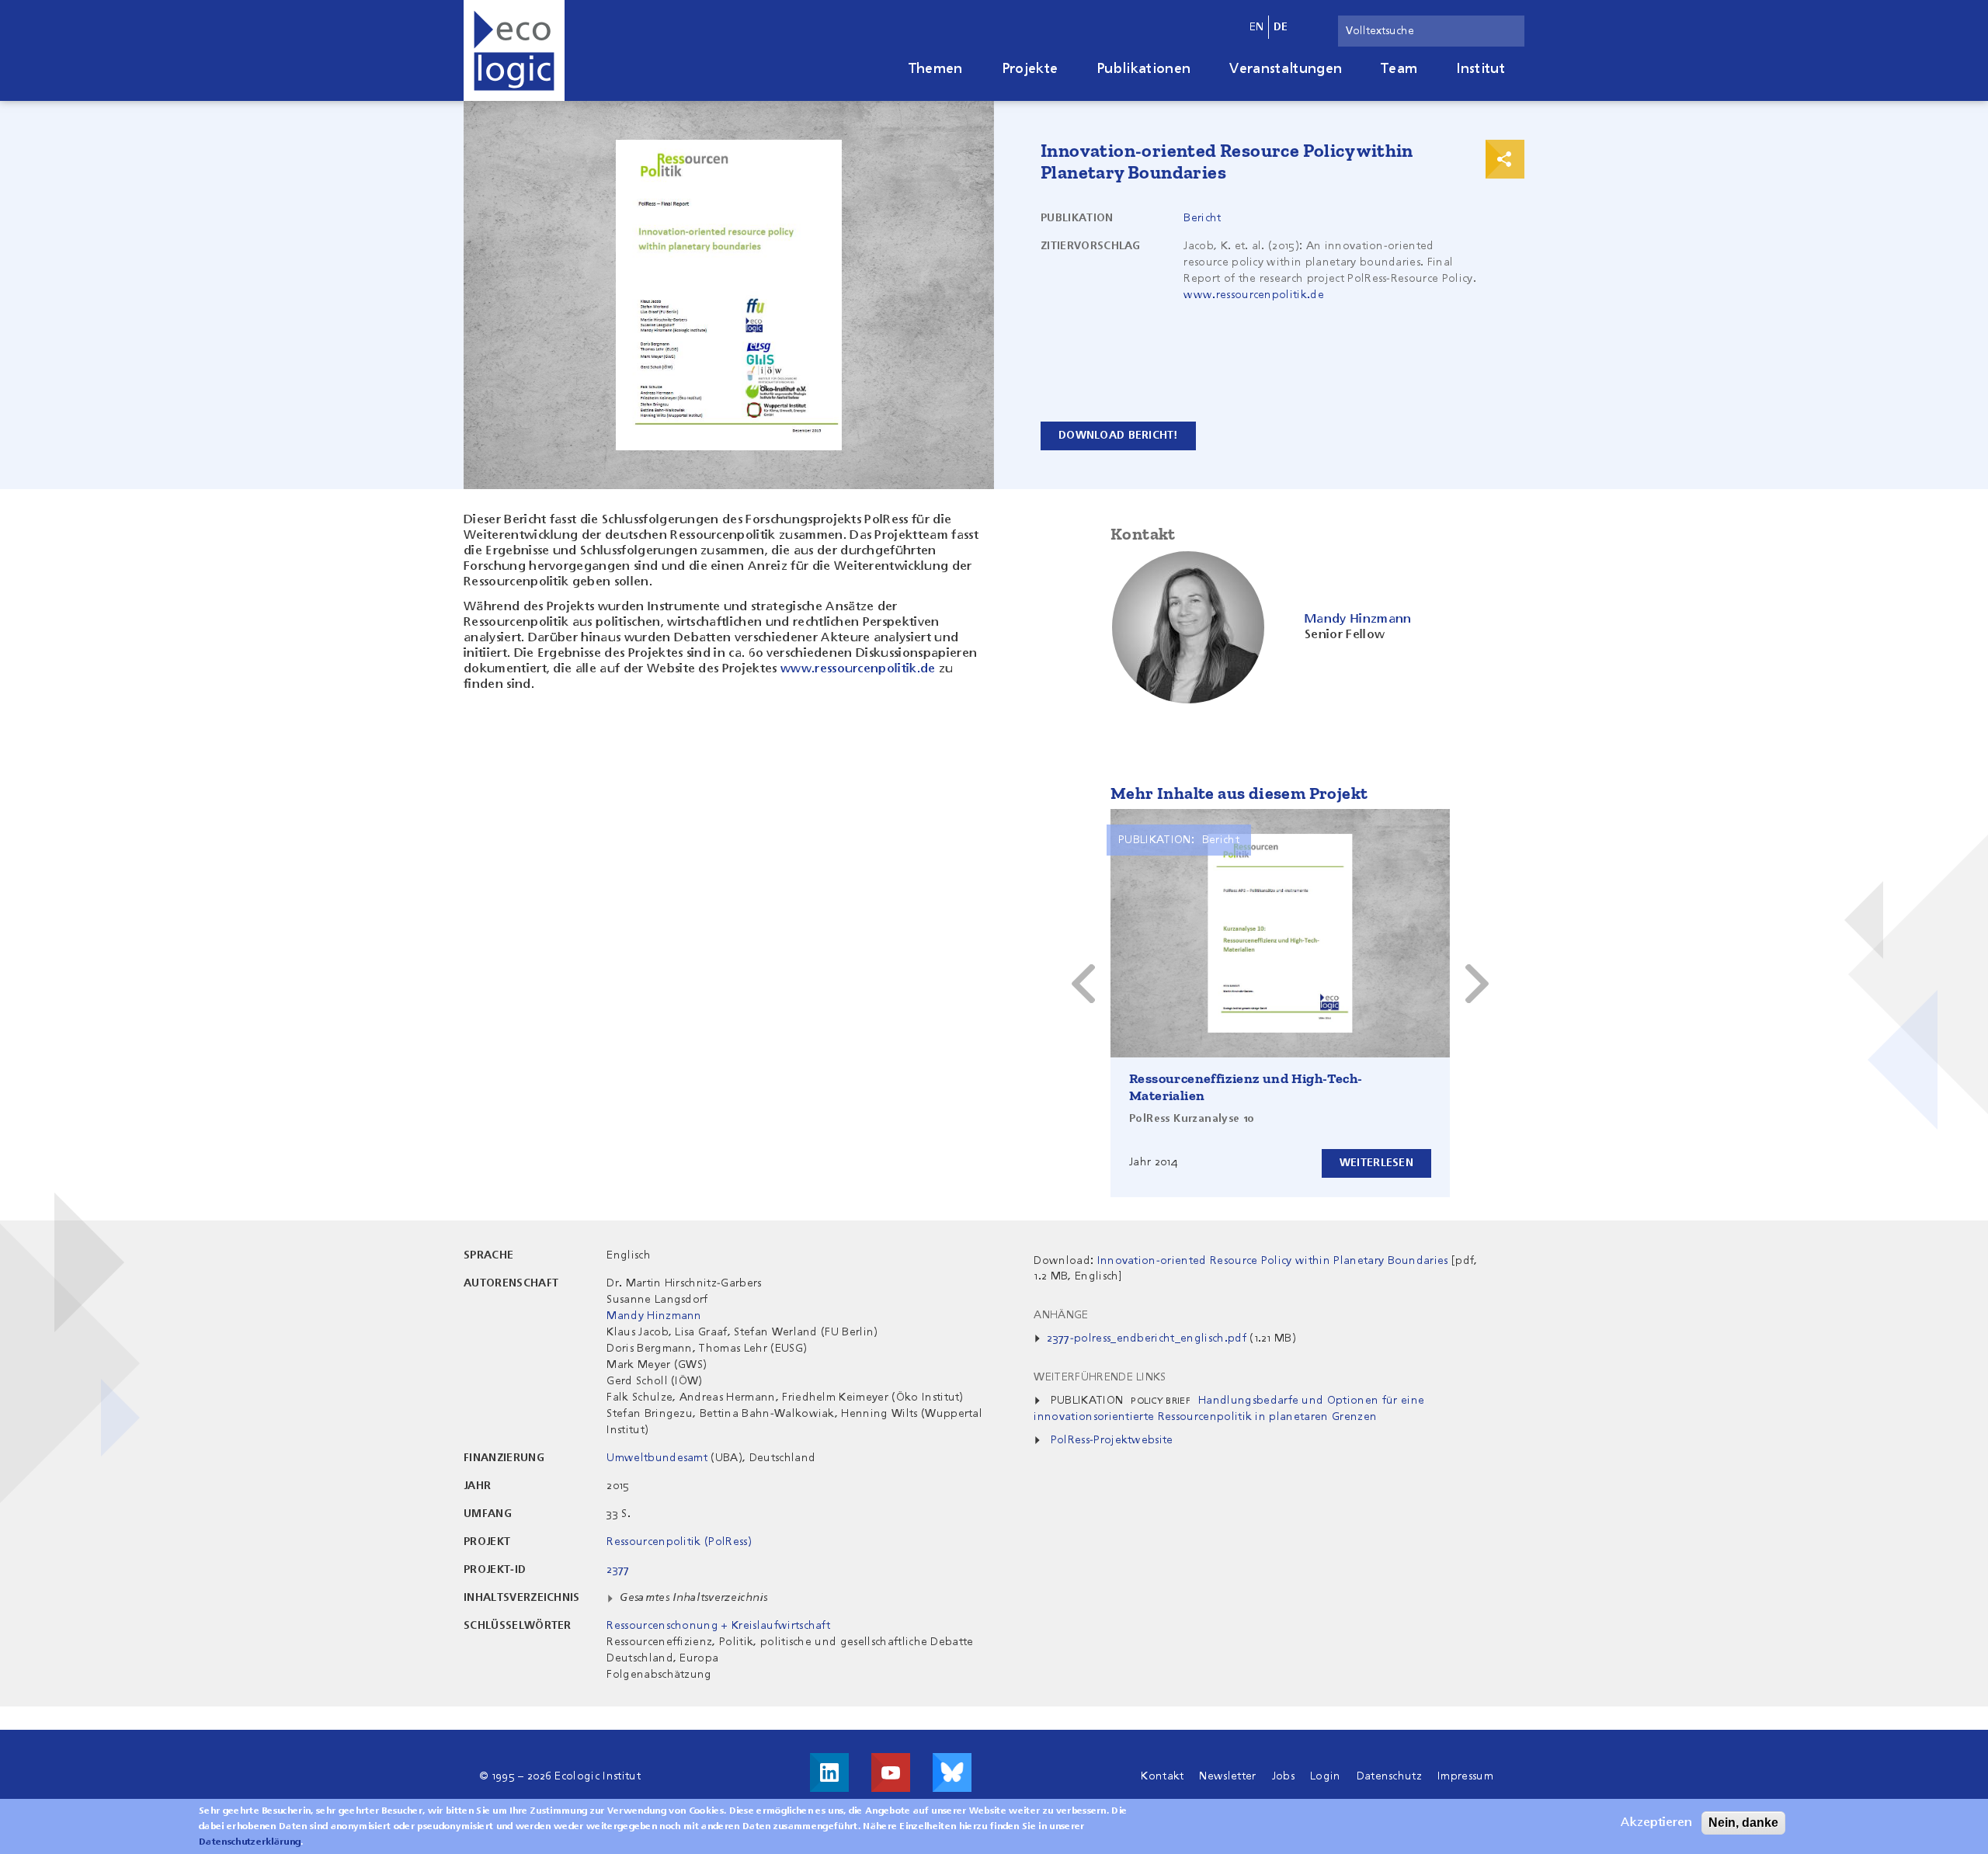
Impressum (1465, 1776)
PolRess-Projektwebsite (1112, 1440)
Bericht (1202, 218)
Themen (936, 69)
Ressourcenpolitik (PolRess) (679, 1542)
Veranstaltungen (1286, 69)
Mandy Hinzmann (654, 1316)
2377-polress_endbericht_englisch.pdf (1147, 1338)
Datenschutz (1390, 1776)
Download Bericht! (1118, 436)
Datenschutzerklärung (250, 1842)
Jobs (1283, 1776)
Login (1326, 1776)
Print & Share (1505, 159)
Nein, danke (1743, 1823)
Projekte (1030, 69)
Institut (1481, 69)
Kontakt (1162, 1776)
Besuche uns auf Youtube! (891, 1772)
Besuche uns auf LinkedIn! (829, 1772)
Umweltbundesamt (657, 1458)
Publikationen (1143, 69)
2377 (618, 1570)
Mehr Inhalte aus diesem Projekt (1239, 793)
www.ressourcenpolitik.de (1254, 295)
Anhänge (1061, 1315)
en (1257, 27)
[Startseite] (514, 50)
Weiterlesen (1376, 1163)
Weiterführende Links (1100, 1377)
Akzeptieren (1656, 1823)
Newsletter (1227, 1776)
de (1281, 27)
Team (1399, 69)
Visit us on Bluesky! (952, 1772)
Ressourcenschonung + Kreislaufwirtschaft (718, 1626)
